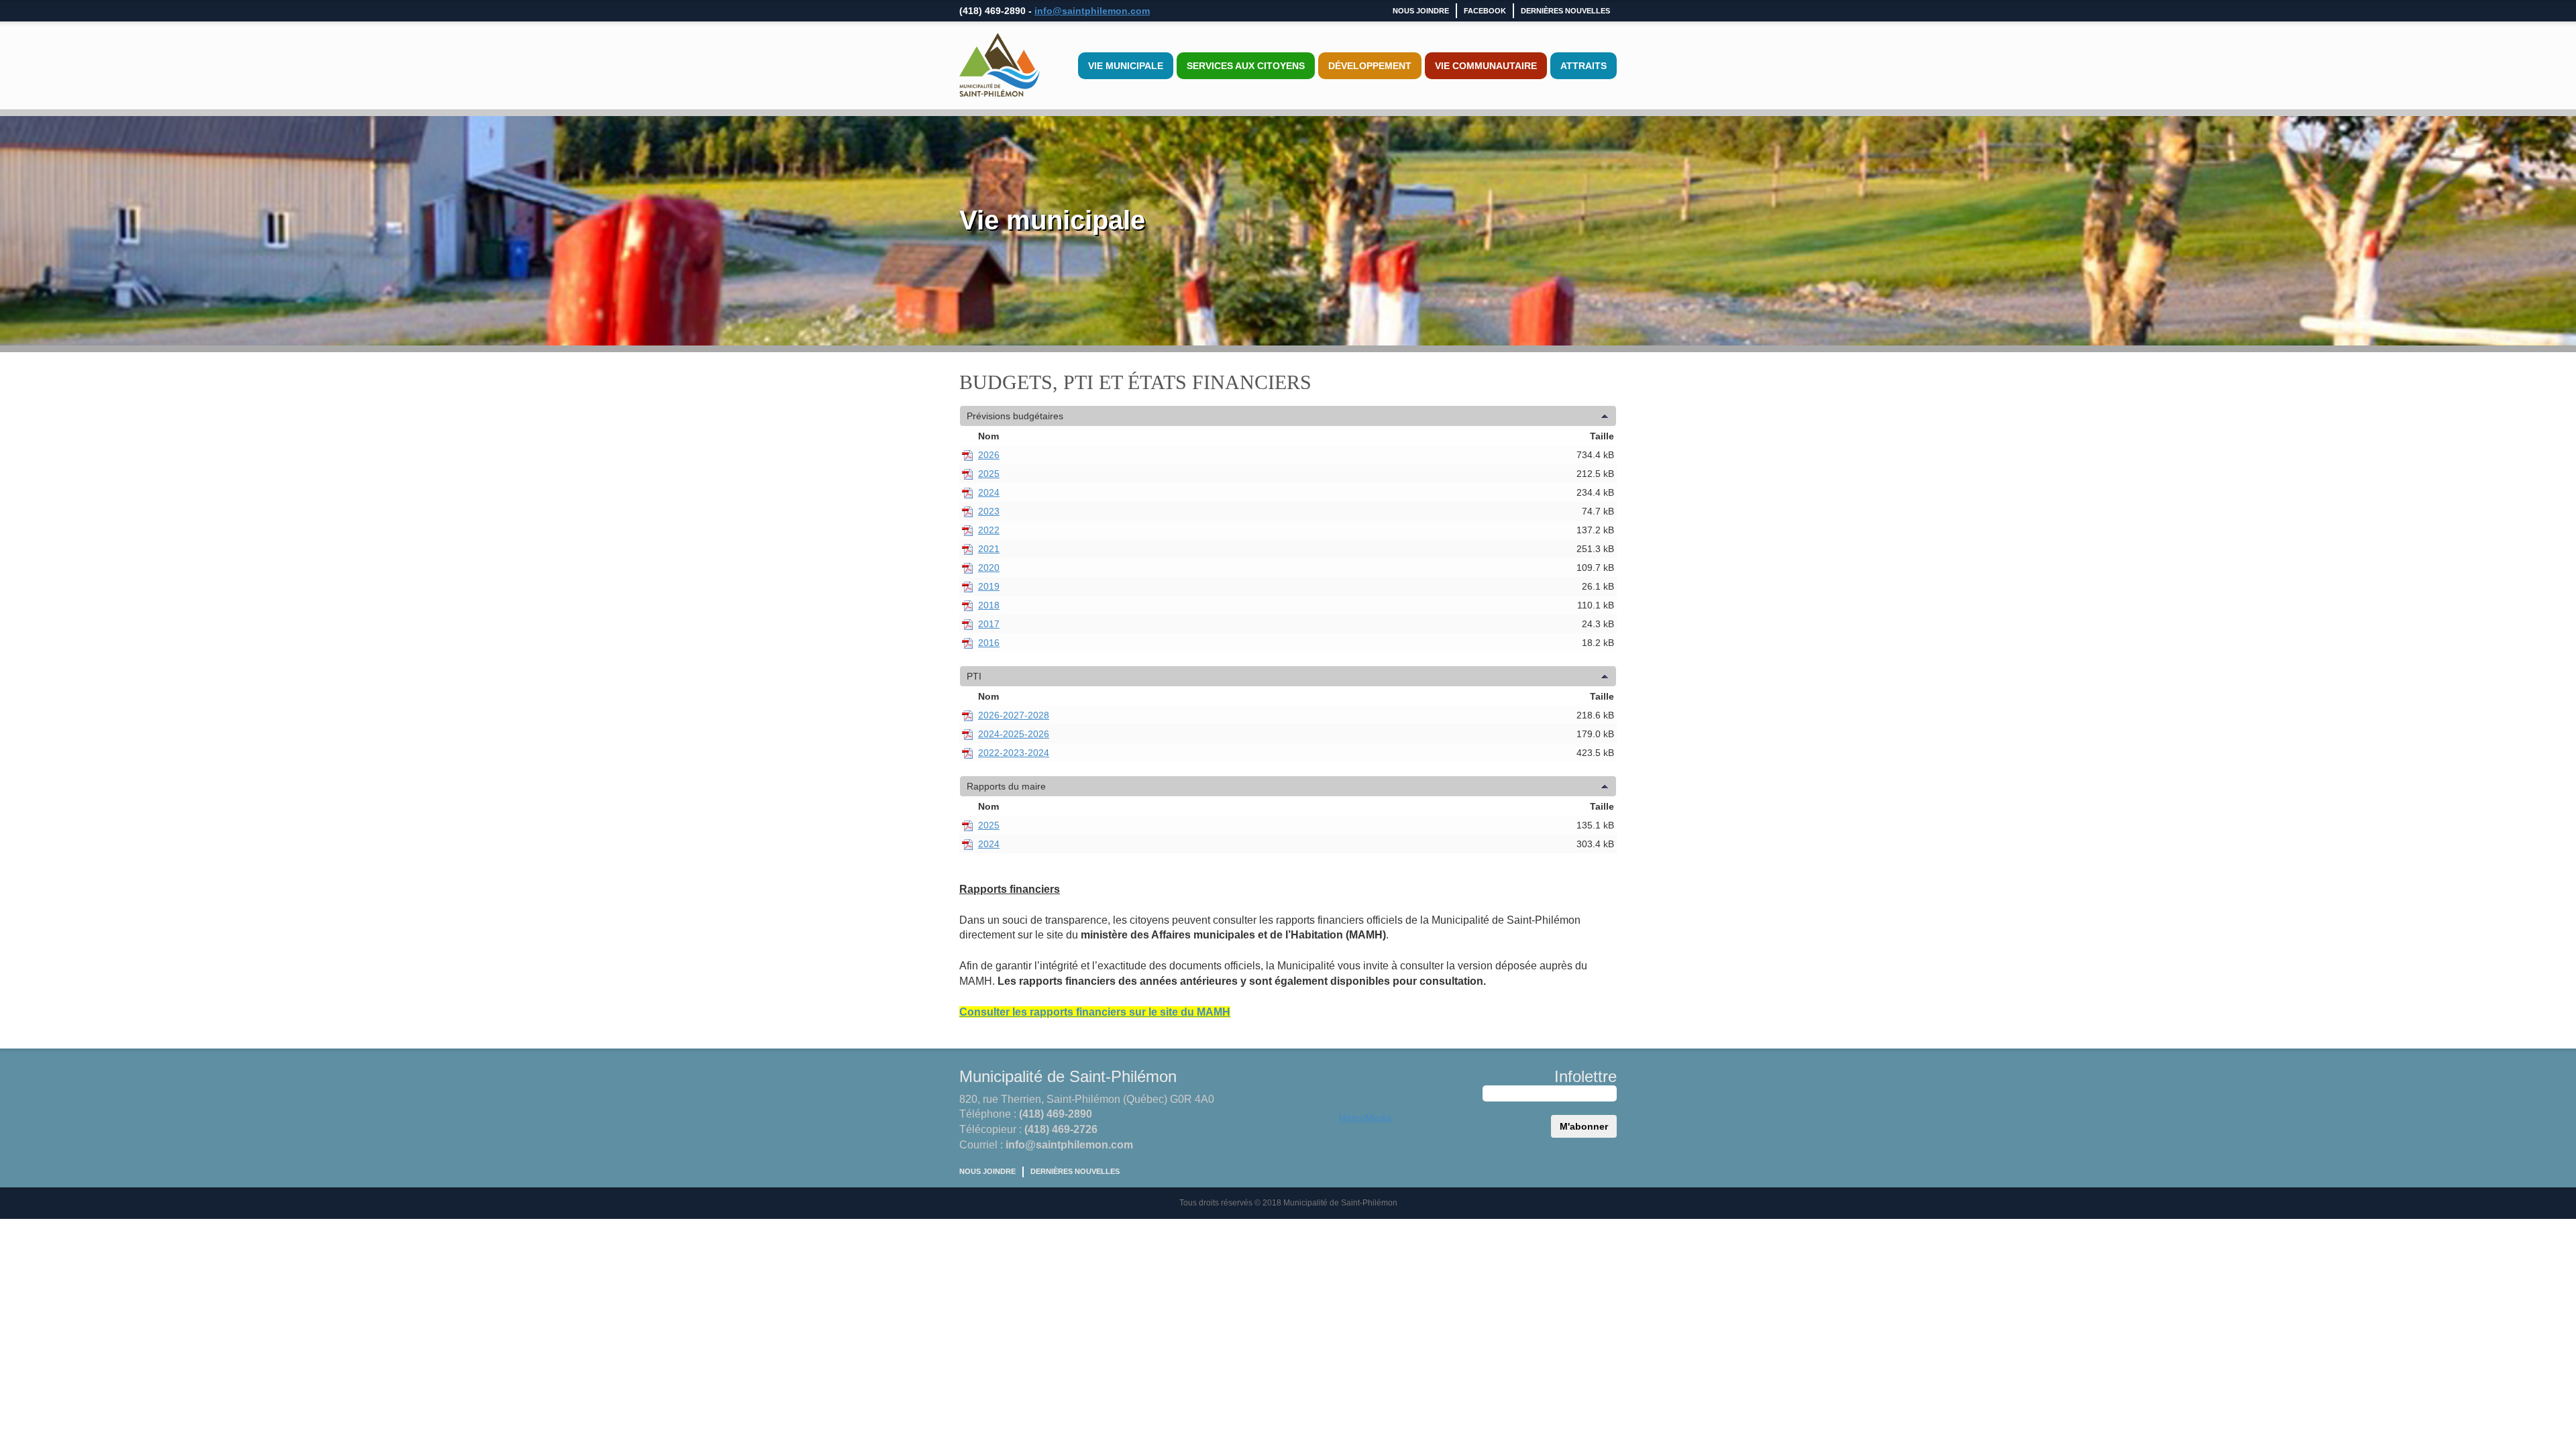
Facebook (1485, 11)
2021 (989, 549)
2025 (989, 474)
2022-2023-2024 (1014, 753)
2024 (989, 492)
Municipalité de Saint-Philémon (1068, 1076)
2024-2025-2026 (1014, 734)
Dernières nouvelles (1565, 11)
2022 (989, 530)
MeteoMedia (1365, 1118)
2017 (989, 624)
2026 (989, 455)
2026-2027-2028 (1014, 715)
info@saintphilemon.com (1092, 11)
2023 (989, 511)
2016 (989, 643)
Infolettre (1586, 1076)
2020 (989, 568)
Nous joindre (1421, 11)
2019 (989, 586)
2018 (989, 605)
